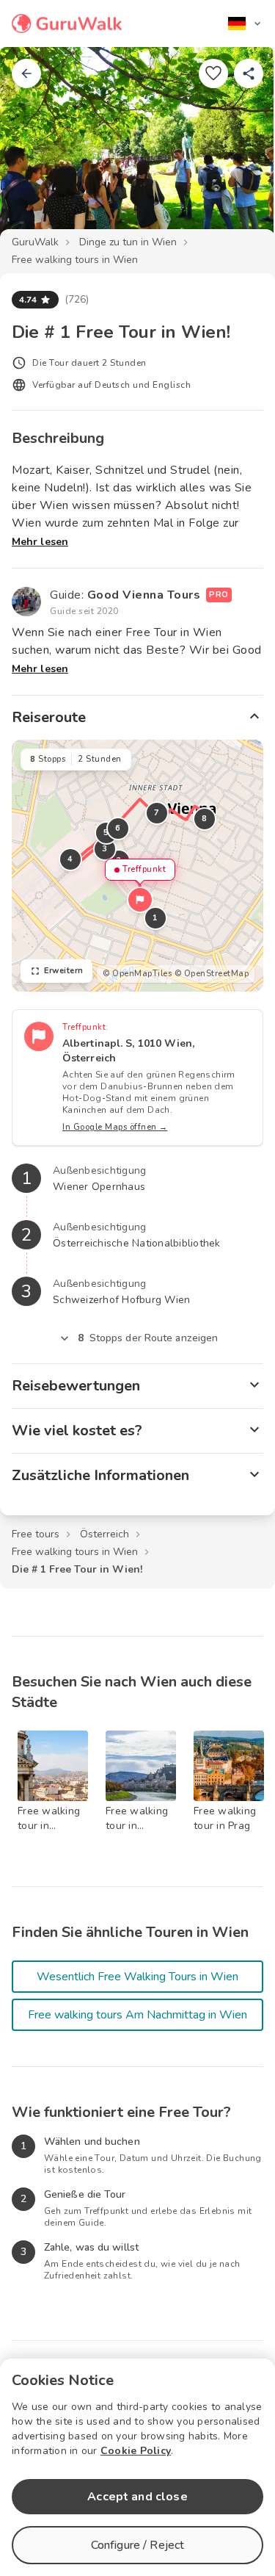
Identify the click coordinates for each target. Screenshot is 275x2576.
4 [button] (70, 859)
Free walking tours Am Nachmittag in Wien (137, 2015)
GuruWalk (35, 242)
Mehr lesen (40, 542)
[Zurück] (26, 73)
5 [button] (106, 833)
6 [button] (118, 828)
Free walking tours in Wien (75, 260)
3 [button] (105, 849)
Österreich (104, 1534)
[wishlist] (213, 73)
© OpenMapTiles (137, 974)
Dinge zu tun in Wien (128, 242)
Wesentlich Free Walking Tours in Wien (137, 1977)
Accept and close (137, 2497)
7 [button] (157, 813)
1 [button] (155, 918)
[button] (140, 900)
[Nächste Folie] (240, 150)
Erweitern (64, 971)
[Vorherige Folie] (35, 150)
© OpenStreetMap (212, 974)
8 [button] (205, 819)
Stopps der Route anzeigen (148, 1338)
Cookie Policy (136, 2451)
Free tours (36, 1534)
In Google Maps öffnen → (115, 1127)
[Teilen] (249, 73)
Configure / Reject (138, 2545)
